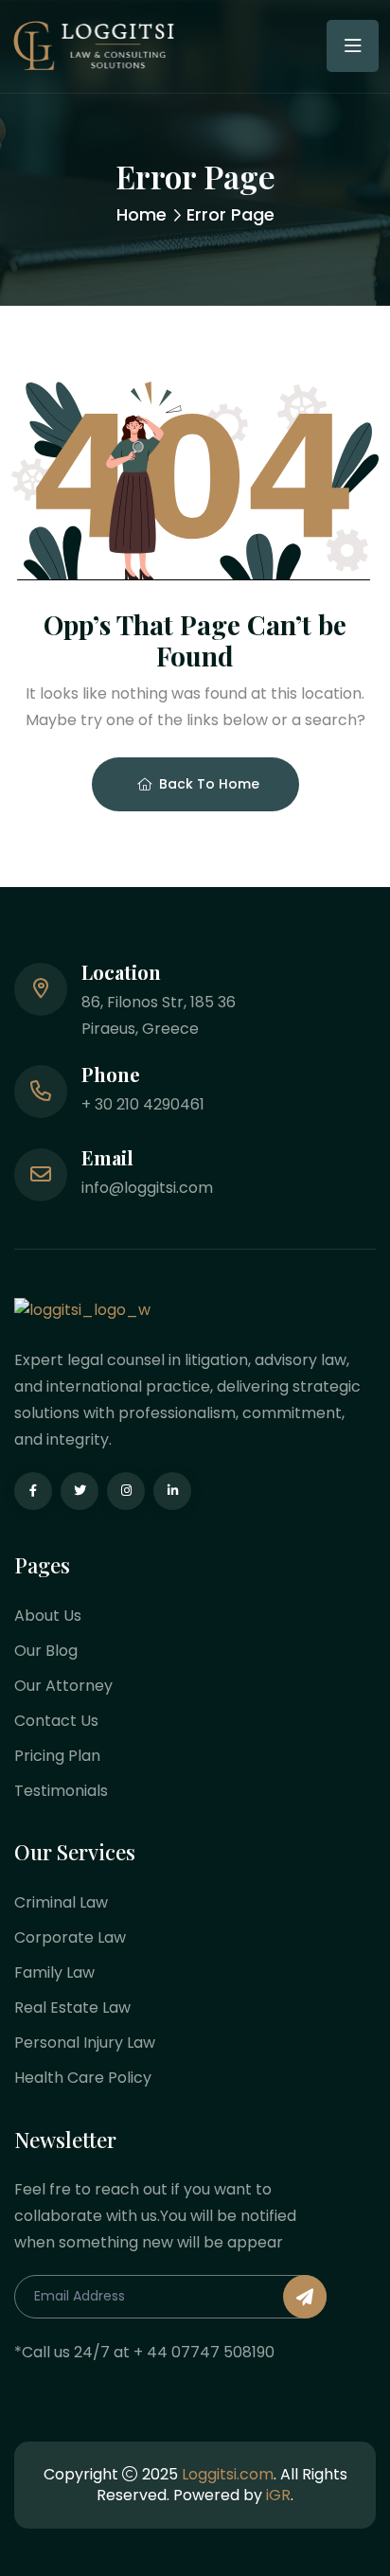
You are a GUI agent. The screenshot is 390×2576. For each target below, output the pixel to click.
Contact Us (56, 1721)
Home (142, 214)
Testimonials (61, 1791)
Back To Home (209, 784)
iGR (278, 2495)
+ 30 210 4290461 (143, 1104)
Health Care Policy (83, 2078)
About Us (48, 1616)
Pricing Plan (57, 1756)
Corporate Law (70, 1937)
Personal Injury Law (85, 2043)
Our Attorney (63, 1686)
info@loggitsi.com (147, 1188)
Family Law (54, 1972)
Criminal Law (61, 1902)
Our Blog (46, 1651)
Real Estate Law (72, 2008)
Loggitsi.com (228, 2474)
